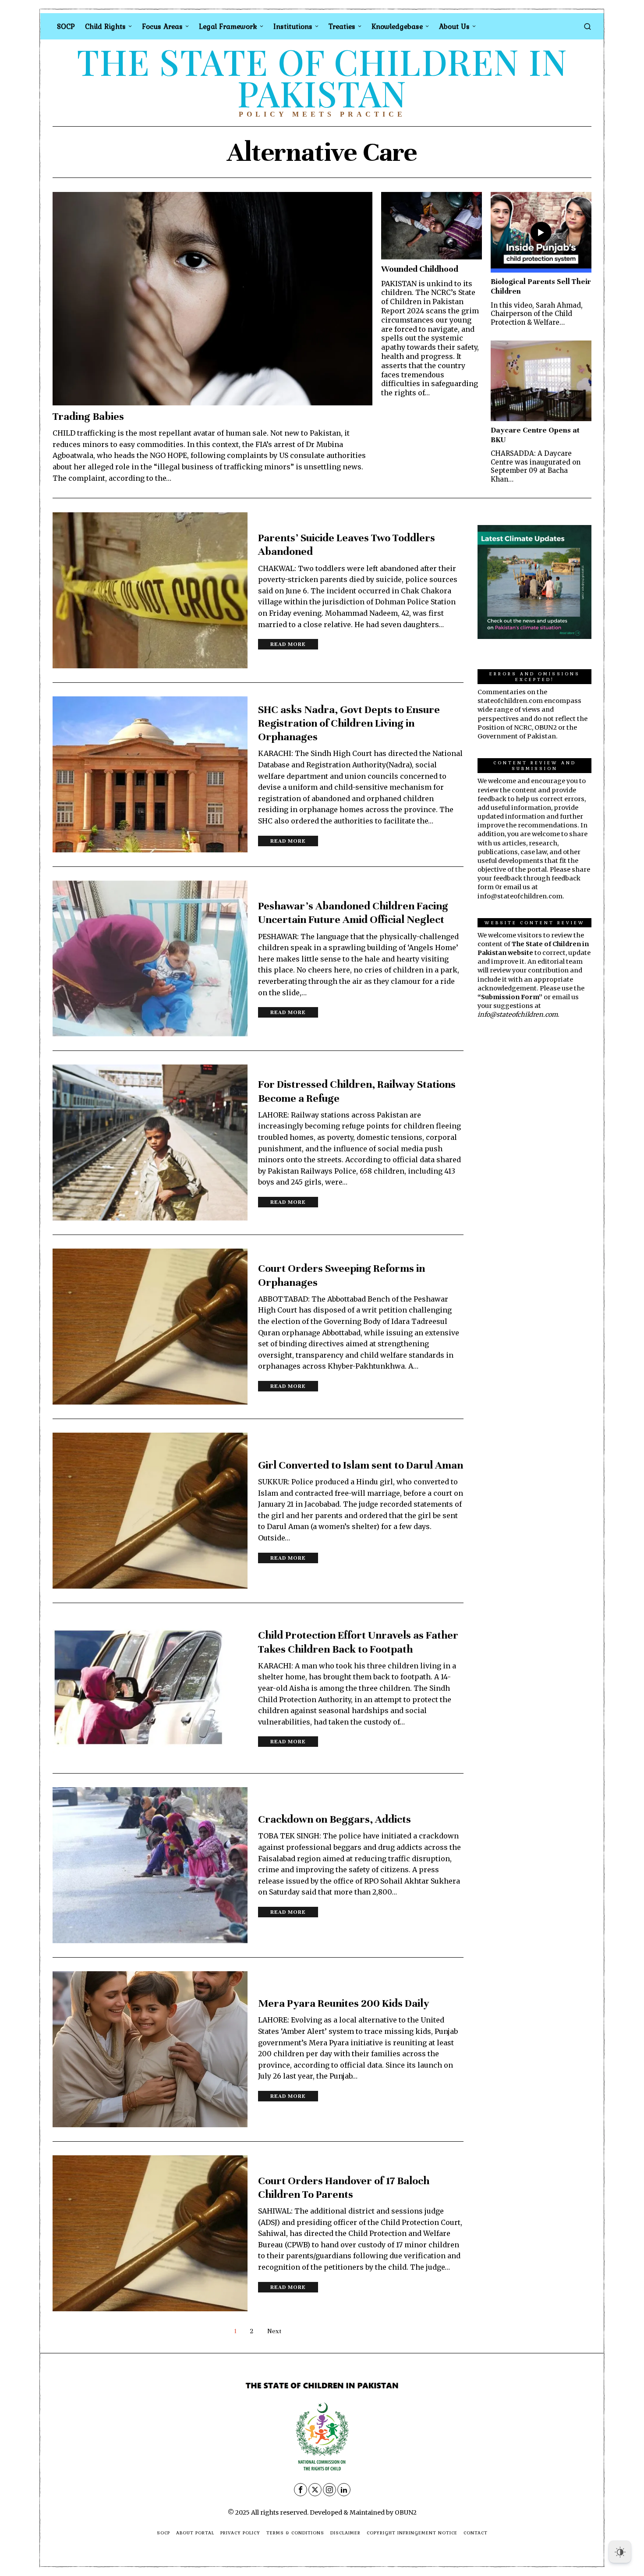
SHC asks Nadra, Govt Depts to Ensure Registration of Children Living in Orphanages (349, 723)
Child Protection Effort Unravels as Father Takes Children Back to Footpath (358, 1642)
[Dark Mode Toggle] (620, 2552)
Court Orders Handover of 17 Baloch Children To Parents (344, 2187)
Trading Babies (88, 416)
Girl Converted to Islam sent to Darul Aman (361, 1465)
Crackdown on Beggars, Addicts (334, 1819)
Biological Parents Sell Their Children (541, 286)
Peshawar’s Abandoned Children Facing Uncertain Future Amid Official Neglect (353, 913)
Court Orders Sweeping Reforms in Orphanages (341, 1275)
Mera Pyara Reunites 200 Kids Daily (344, 2003)
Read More (288, 644)
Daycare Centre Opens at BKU (535, 435)
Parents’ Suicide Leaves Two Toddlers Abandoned (347, 545)
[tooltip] (301, 2490)
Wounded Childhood (420, 269)
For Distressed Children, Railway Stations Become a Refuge (357, 1091)
